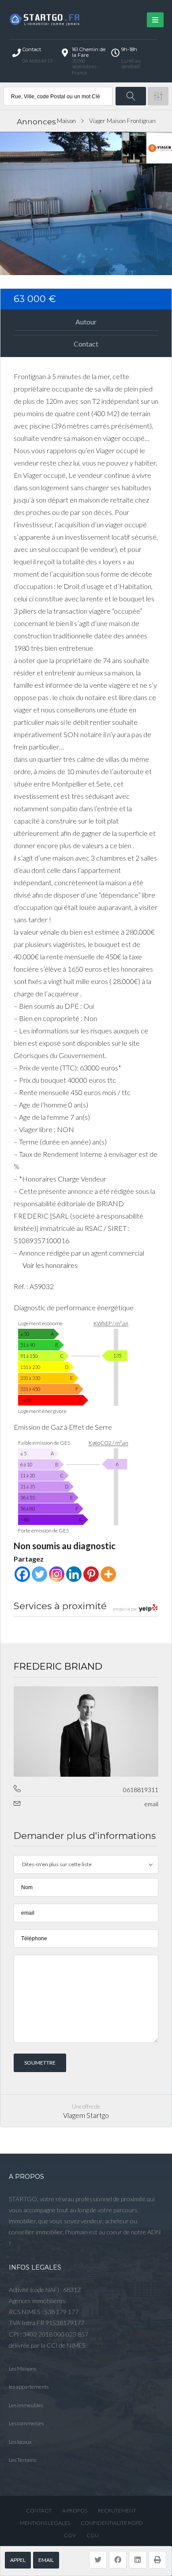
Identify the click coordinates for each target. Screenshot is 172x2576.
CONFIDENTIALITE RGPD (112, 2523)
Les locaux (20, 2442)
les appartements (29, 2387)
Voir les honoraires (50, 1265)
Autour (86, 322)
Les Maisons (22, 2369)
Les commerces (26, 2423)
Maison (66, 121)
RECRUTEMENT (117, 2511)
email (46, 2560)
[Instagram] (57, 1574)
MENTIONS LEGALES (45, 2523)
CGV (70, 2535)
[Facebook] (22, 1574)
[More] (108, 1574)
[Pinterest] (91, 1574)
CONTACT (39, 2511)
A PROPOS (75, 2511)
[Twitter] (39, 1574)
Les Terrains (22, 2460)
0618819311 (141, 1790)
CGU (93, 2535)
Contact (86, 344)
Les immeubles (26, 2405)
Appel (18, 2560)
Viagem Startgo (86, 2115)
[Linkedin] (74, 1574)
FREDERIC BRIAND (58, 1666)
